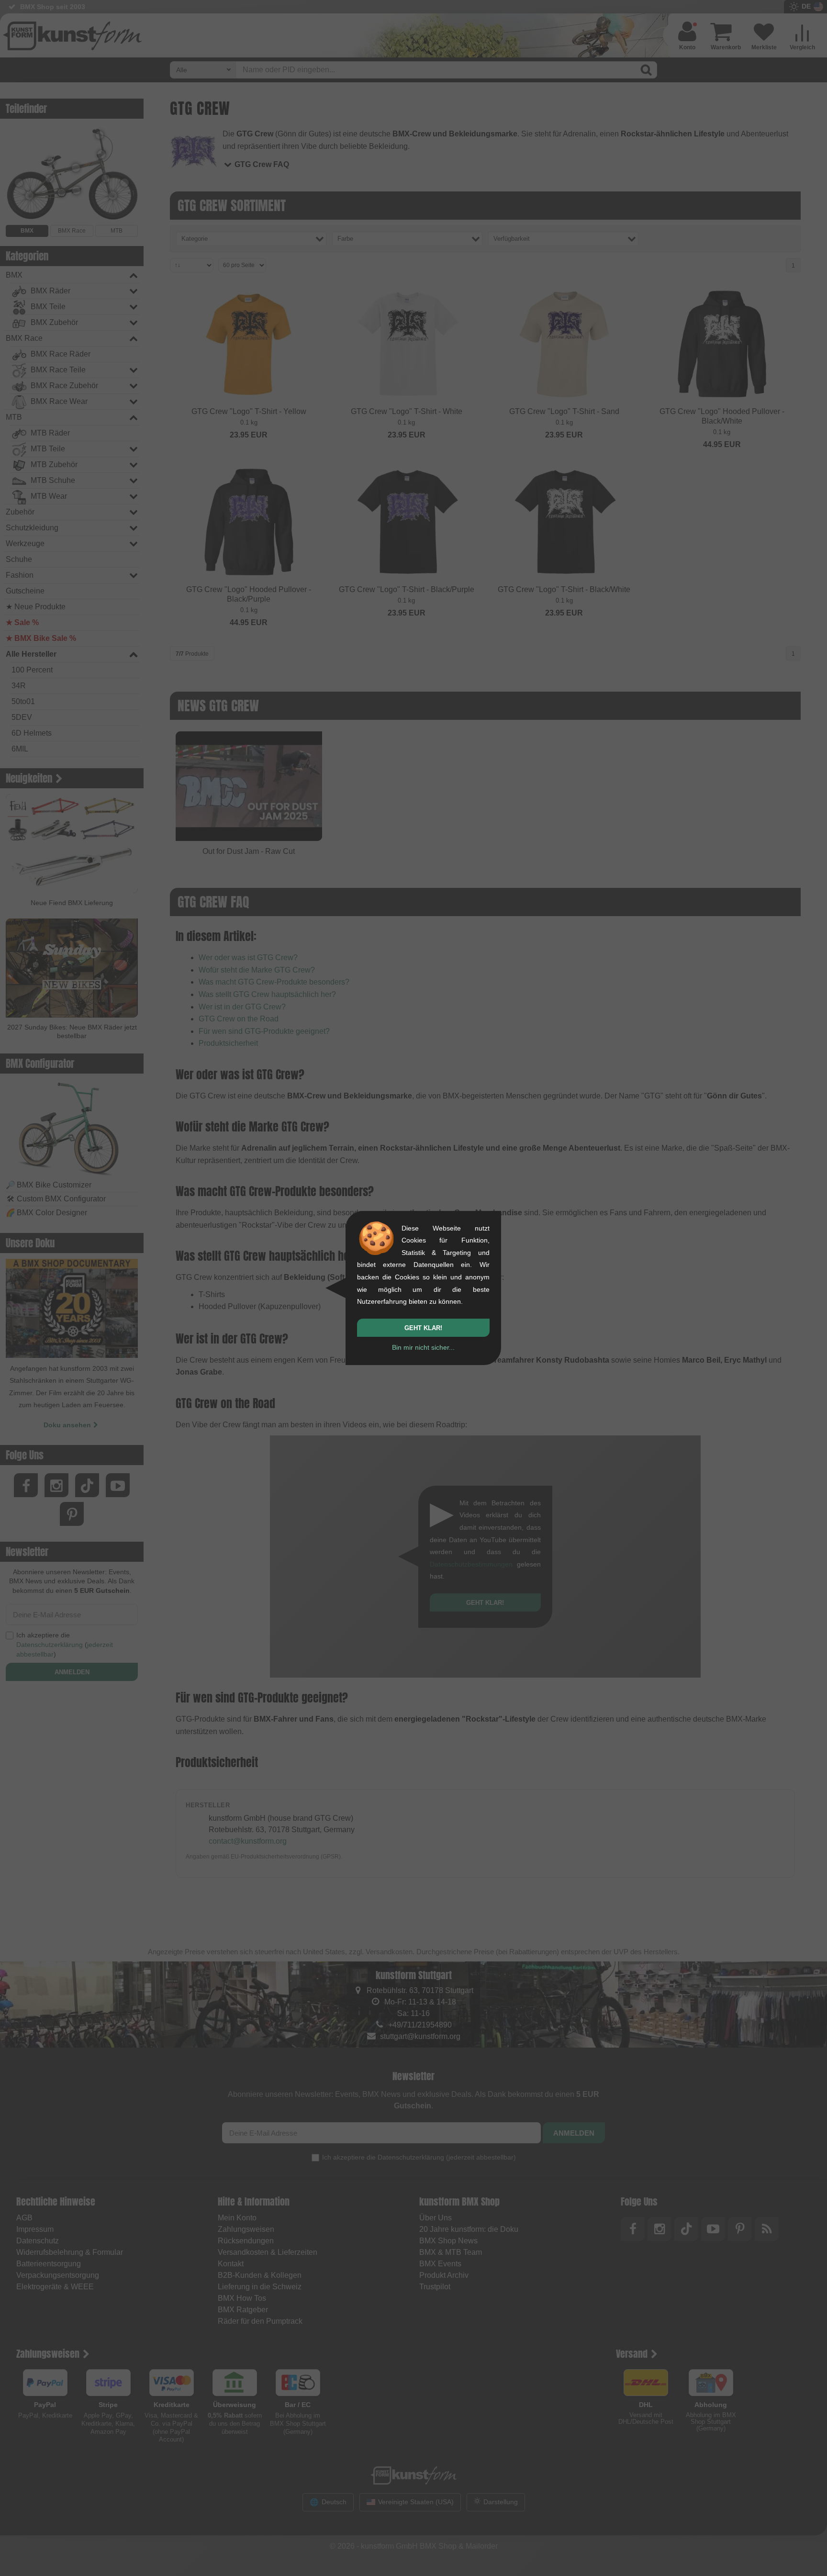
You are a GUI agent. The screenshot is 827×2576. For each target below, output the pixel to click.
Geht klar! (423, 1328)
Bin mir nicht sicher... (423, 1347)
